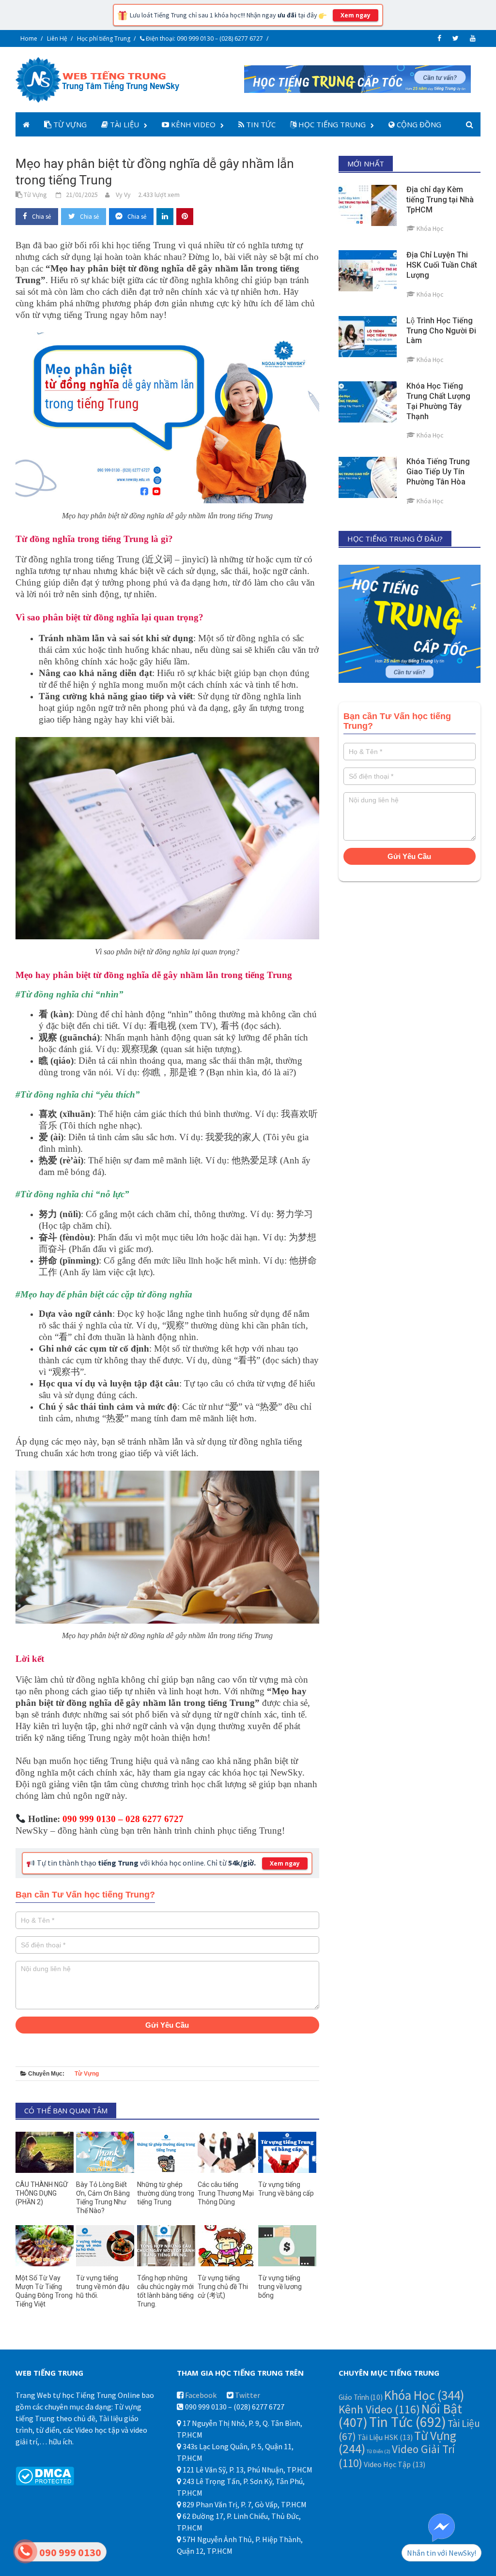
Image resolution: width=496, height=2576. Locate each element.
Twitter (248, 2395)
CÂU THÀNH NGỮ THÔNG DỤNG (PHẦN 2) (42, 2193)
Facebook (201, 2395)
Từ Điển (379, 2451)
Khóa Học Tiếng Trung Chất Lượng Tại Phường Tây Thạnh (438, 401)
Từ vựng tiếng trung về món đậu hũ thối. (103, 2287)
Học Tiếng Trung (331, 124)
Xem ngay (356, 15)
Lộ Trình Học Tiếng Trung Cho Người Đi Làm (441, 331)
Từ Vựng (69, 124)
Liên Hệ (57, 38)
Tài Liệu (124, 124)
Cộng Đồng (418, 124)
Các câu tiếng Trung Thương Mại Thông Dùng (226, 2193)
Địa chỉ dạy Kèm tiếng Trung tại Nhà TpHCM (440, 200)
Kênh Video (192, 124)
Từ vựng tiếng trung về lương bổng (280, 2287)
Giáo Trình (361, 2397)
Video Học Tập (395, 2464)
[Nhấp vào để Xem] (357, 78)
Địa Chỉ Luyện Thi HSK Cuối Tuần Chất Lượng (442, 265)
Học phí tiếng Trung (104, 38)
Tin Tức (260, 124)
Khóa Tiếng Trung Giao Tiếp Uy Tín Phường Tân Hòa (438, 472)
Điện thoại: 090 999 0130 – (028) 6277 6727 (204, 38)
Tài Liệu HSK (385, 2437)
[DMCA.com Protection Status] (45, 2475)
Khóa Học (424, 2395)
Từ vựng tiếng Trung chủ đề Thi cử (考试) (223, 2287)
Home (29, 38)
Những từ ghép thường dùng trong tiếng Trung (166, 2193)
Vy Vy (123, 195)
